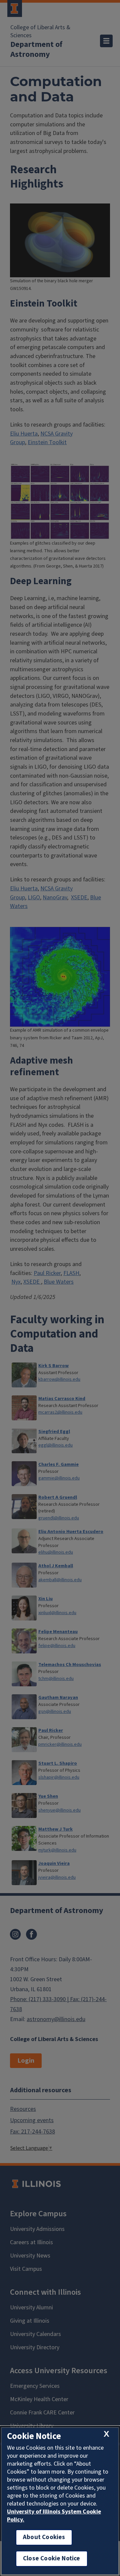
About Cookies (44, 2537)
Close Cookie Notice (52, 2559)
